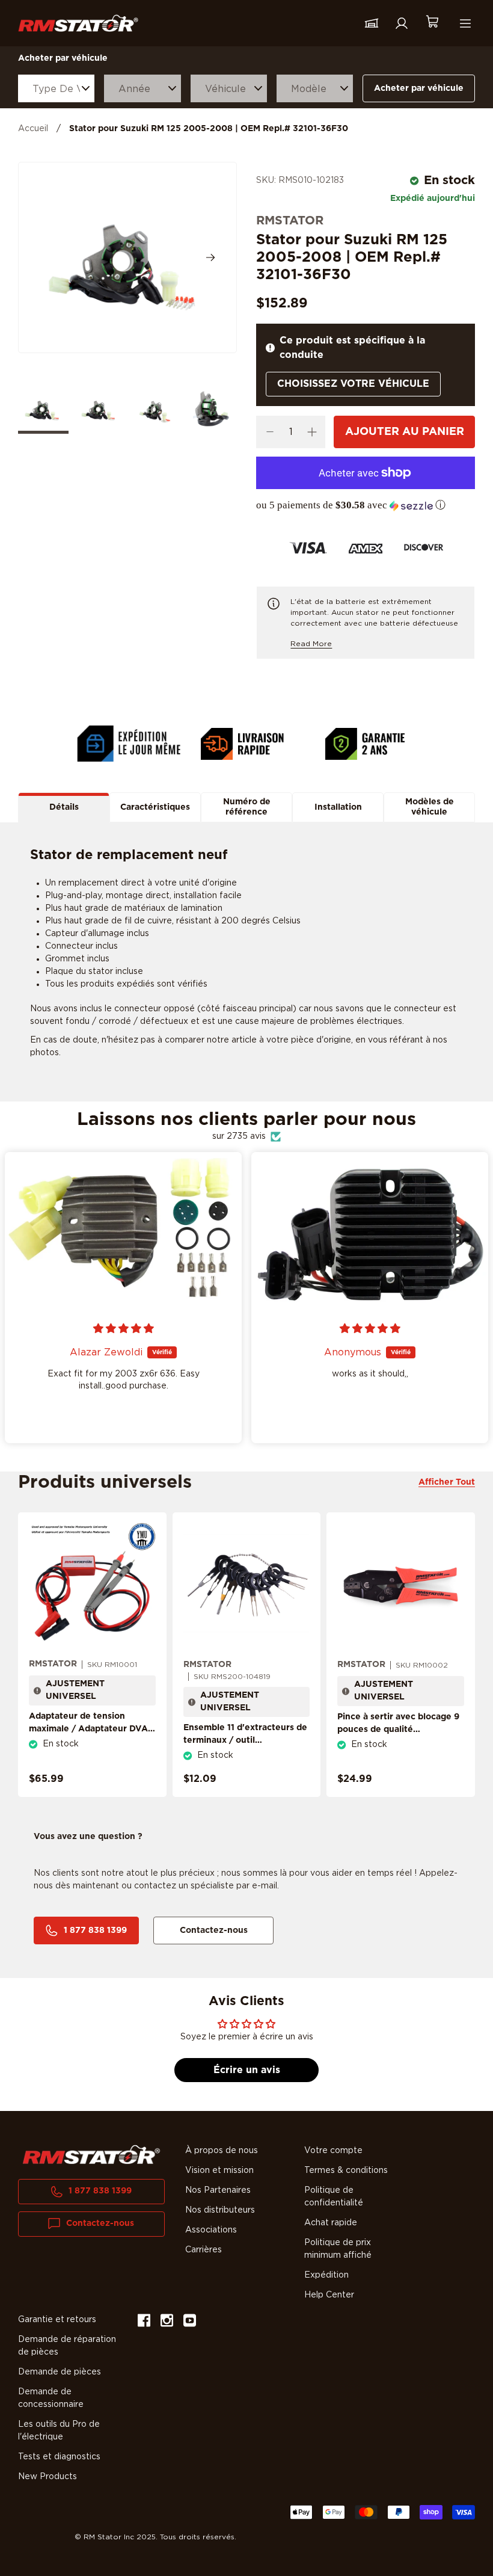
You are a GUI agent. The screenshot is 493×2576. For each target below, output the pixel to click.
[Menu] (465, 23)
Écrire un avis (247, 2070)
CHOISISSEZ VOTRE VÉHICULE (353, 384)
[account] (402, 23)
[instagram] (167, 2322)
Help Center (329, 2295)
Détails (64, 807)
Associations (211, 2230)
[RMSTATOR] (78, 23)
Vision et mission (219, 2171)
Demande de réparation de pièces (67, 2346)
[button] (366, 505)
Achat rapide (331, 2223)
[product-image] (92, 1585)
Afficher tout (447, 1482)
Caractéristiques (155, 807)
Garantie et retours (57, 2320)
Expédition (326, 2275)
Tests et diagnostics (59, 2457)
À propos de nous (222, 2151)
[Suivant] (210, 257)
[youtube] (190, 2322)
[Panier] (432, 23)
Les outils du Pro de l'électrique (59, 2431)
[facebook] (144, 2322)
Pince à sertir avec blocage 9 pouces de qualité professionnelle (398, 1730)
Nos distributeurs (220, 2210)
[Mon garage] (372, 23)
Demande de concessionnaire (51, 2398)
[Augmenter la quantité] (312, 432)
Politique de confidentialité (334, 2197)
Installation (338, 807)
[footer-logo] (91, 2155)
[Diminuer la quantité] (270, 432)
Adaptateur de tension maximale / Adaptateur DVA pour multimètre (88, 1729)
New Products (47, 2477)
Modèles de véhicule (430, 807)
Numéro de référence (247, 807)
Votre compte (333, 2151)
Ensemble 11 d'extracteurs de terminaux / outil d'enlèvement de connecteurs (245, 1747)
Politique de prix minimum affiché (338, 2249)
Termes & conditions (346, 2171)
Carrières (204, 2250)
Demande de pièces (60, 2372)
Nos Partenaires (218, 2190)
